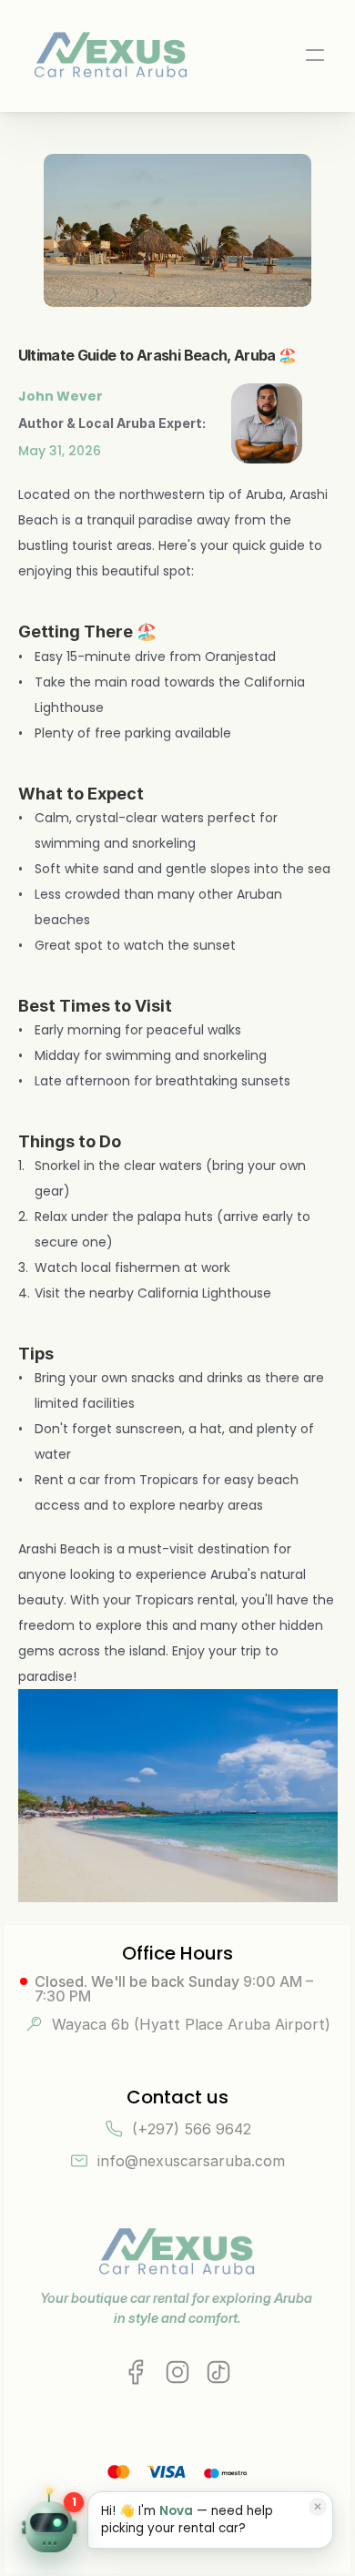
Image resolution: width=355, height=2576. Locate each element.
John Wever (61, 396)
